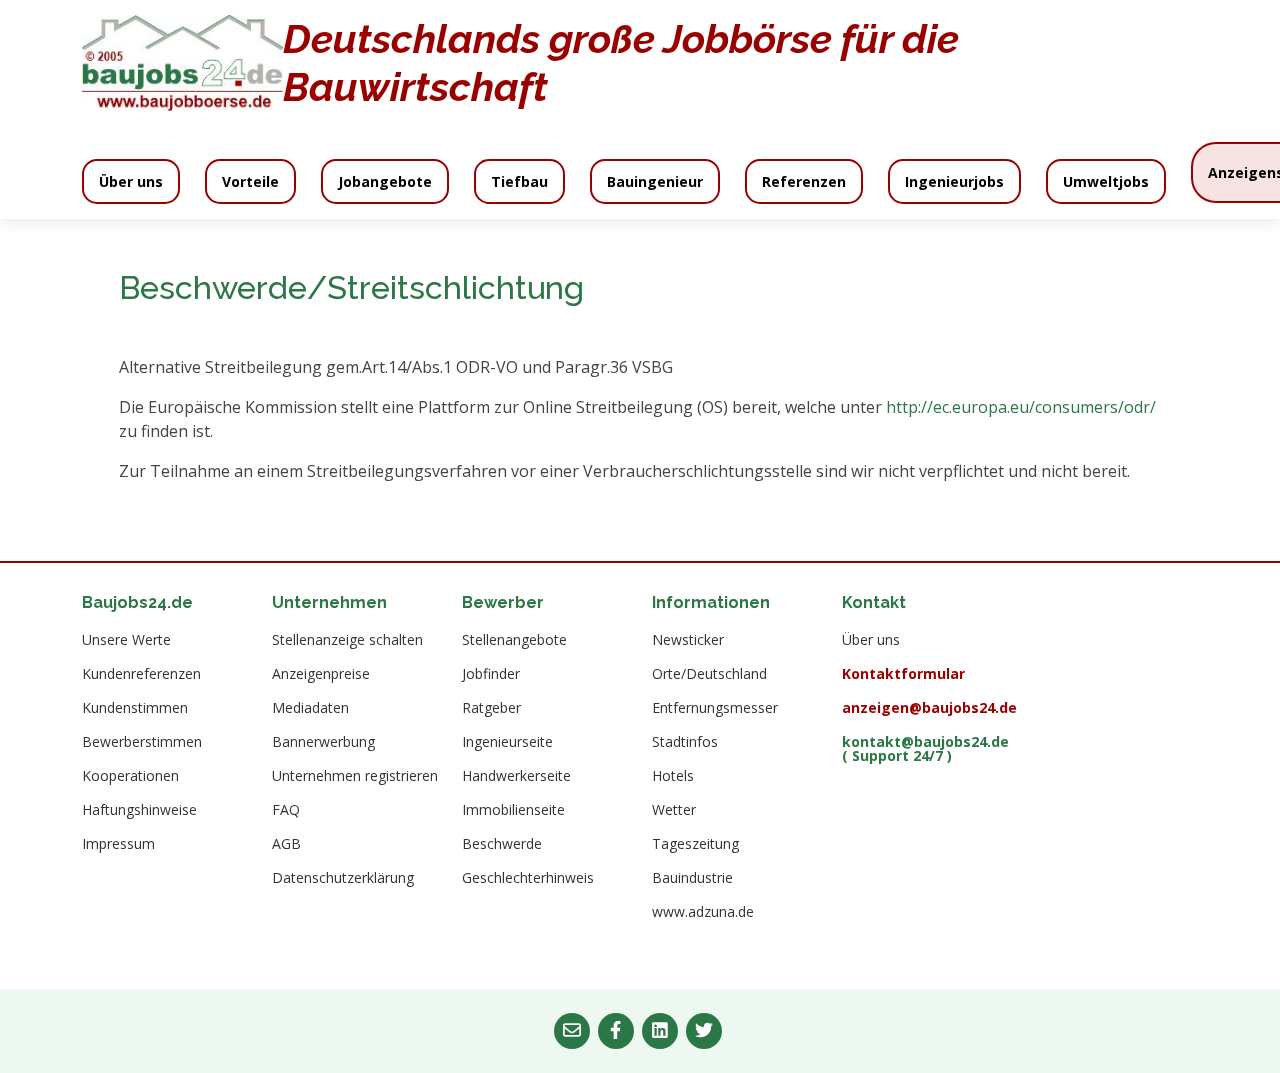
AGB (286, 844)
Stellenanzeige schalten (347, 640)
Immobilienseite (513, 810)
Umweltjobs (1106, 181)
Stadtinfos (685, 742)
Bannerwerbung (323, 742)
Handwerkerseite (516, 776)
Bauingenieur (655, 181)
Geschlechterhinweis (528, 878)
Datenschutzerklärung (343, 878)
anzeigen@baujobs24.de (929, 708)
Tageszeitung (695, 844)
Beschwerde (502, 844)
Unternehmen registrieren (355, 776)
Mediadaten (310, 708)
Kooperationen (130, 776)
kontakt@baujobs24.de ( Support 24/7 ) (925, 749)
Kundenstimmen (135, 708)
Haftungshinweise (139, 810)
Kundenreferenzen (141, 674)
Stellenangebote (514, 640)
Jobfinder (491, 674)
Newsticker (688, 640)
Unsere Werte (126, 640)
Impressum (118, 844)
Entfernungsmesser (715, 708)
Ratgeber (491, 708)
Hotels (673, 776)
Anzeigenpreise (321, 674)
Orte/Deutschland (709, 674)
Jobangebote (385, 181)
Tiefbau (519, 181)
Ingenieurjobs (954, 181)
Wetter (674, 810)
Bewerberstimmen (142, 742)
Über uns (131, 181)
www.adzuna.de (703, 912)
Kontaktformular (903, 674)
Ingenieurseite (507, 742)
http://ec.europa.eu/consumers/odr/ (1021, 407)
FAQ (286, 810)
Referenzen (804, 181)
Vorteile (250, 181)
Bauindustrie (692, 878)
